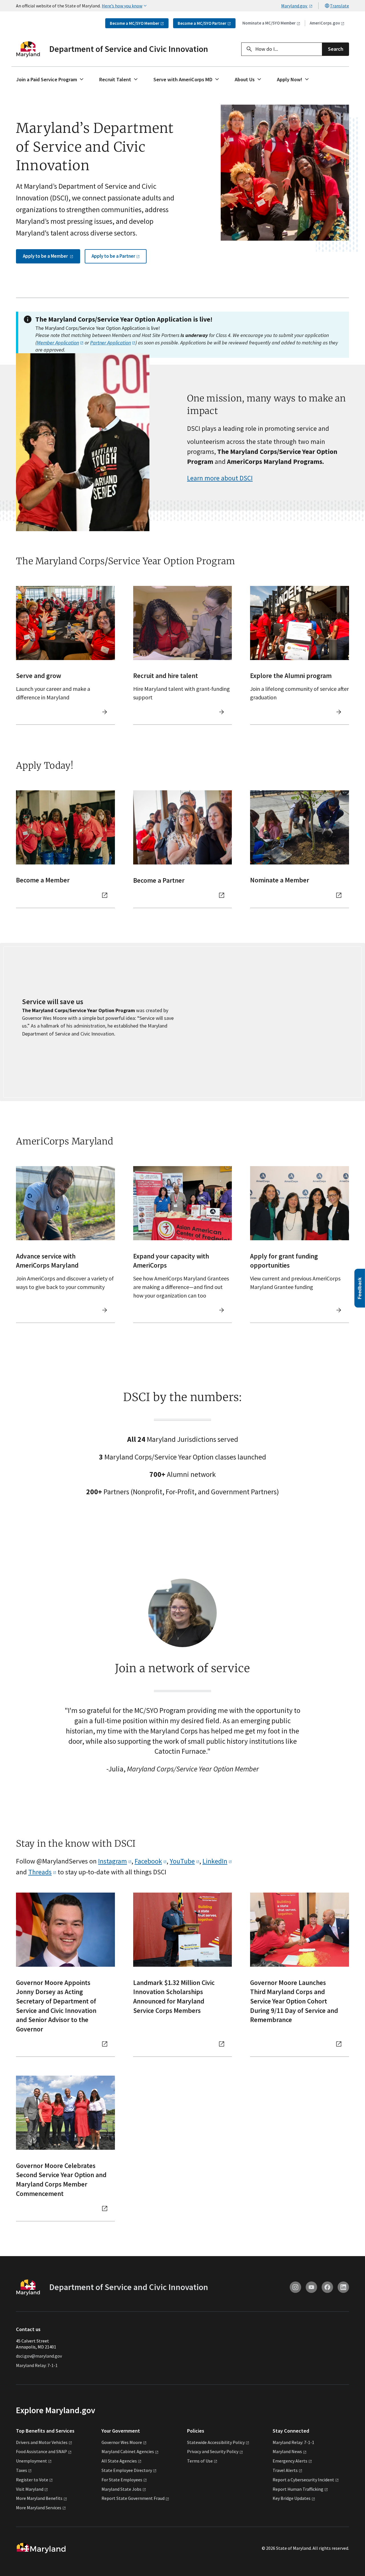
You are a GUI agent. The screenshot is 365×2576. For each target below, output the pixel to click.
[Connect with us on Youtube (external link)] (311, 2287)
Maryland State (121, 2489)
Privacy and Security (213, 2451)
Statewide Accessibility (216, 2442)
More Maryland (39, 2498)
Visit (30, 2489)
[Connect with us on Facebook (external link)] (327, 2287)
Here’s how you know (122, 6)
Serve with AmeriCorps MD (183, 79)
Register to (32, 2480)
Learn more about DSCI (220, 478)
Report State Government (133, 2498)
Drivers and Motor (42, 2442)
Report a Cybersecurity (303, 2480)
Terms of (200, 2461)
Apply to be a (46, 256)
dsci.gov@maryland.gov (39, 2356)
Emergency (290, 2461)
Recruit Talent (115, 79)
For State (122, 2480)
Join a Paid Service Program (47, 79)
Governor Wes (122, 2442)
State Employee (127, 2470)
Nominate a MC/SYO (269, 23)
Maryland (287, 2451)
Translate (339, 6)
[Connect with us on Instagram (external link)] (295, 2287)
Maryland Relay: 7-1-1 (37, 2365)
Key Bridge (292, 2498)
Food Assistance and (41, 2451)
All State (119, 2461)
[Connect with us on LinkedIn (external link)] (343, 2287)
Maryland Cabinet (128, 2451)
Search (336, 49)
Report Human (298, 2489)
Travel (285, 2470)
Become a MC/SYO (135, 23)
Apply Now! (290, 79)
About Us (245, 79)
